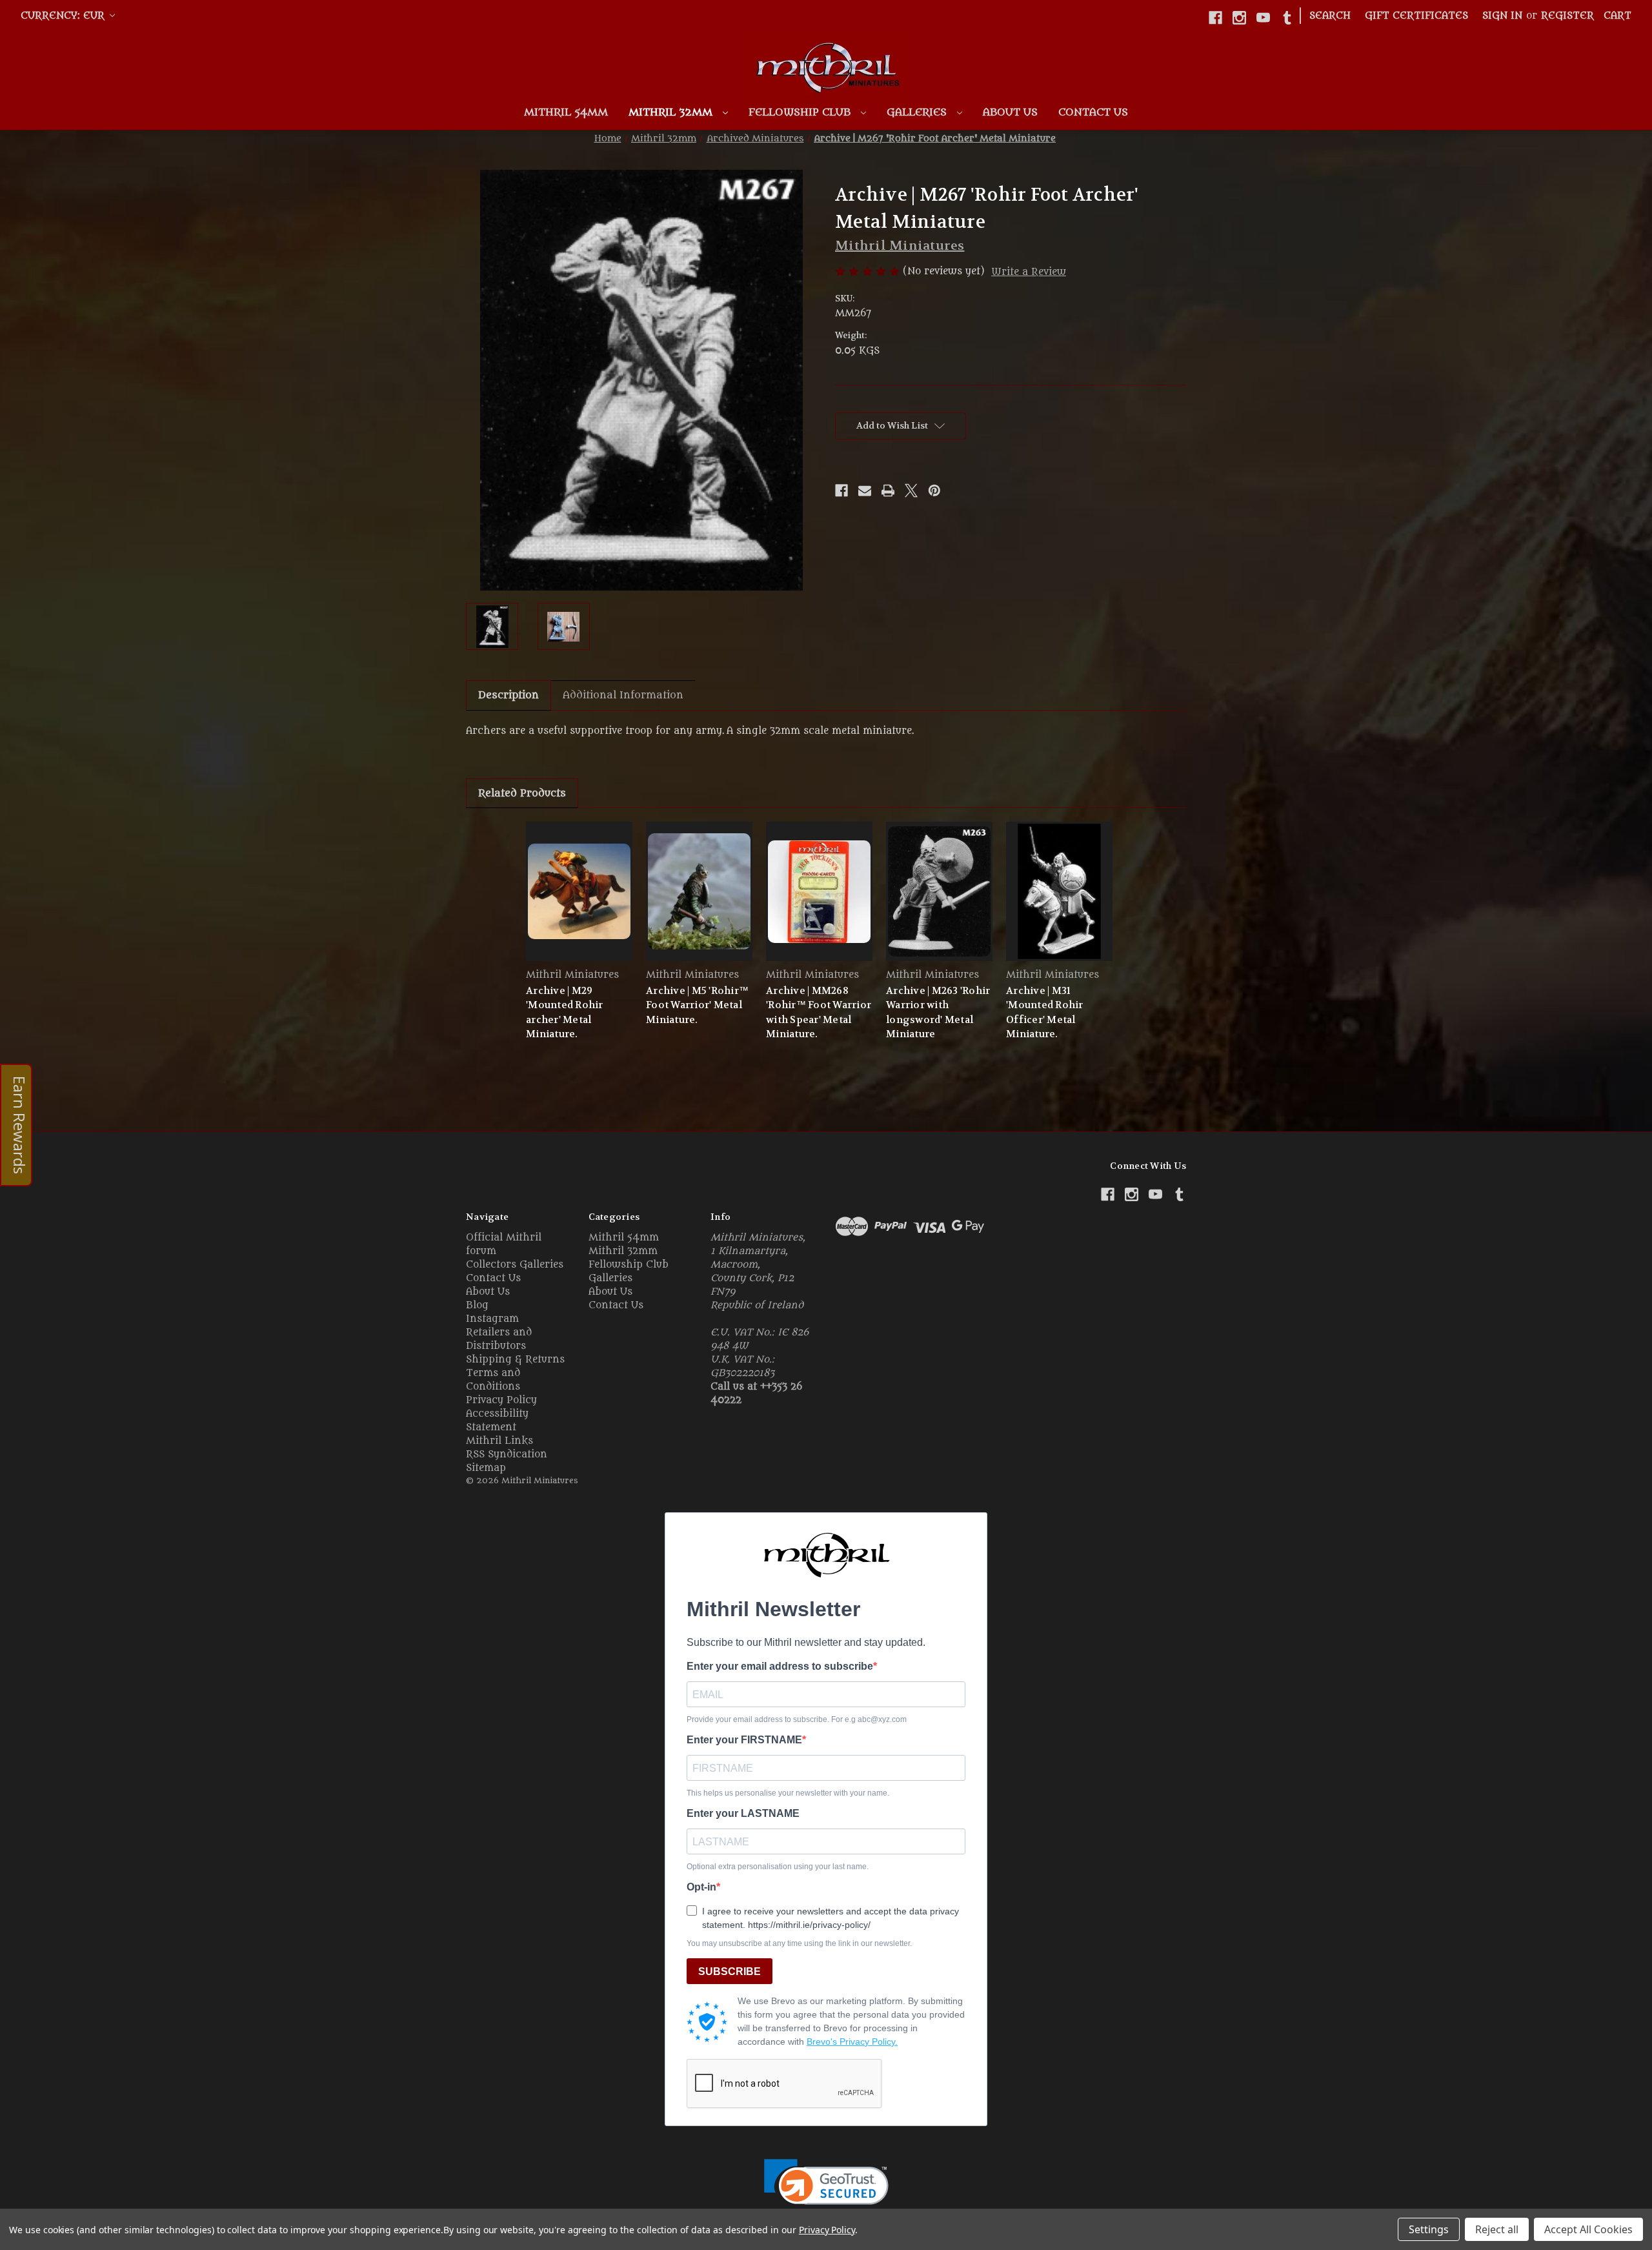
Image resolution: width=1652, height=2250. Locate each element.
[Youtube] (1263, 18)
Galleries (918, 112)
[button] (826, 2190)
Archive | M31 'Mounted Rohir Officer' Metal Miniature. (1045, 1013)
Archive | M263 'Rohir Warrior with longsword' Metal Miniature (938, 1013)
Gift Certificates (1416, 16)
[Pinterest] (934, 491)
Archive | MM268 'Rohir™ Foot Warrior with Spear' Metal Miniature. (819, 1013)
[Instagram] (1239, 18)
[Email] (865, 491)
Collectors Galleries (515, 1265)
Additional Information (623, 695)
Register (1567, 16)
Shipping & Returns (515, 1360)
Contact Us (1093, 112)
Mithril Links (499, 1441)
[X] (911, 491)
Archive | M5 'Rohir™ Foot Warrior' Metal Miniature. (697, 1005)
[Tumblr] (1287, 18)
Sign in (1502, 16)
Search (1330, 16)
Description (509, 695)
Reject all (1497, 2229)
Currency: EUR (64, 16)
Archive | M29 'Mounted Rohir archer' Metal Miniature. (565, 1013)
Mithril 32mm (672, 112)
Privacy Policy (501, 1400)
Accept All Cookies (1588, 2229)
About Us (1010, 112)
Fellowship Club (801, 112)
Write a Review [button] (1029, 272)
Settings (1429, 2229)
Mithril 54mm (566, 112)
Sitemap (486, 1468)
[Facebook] (1215, 18)
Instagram (492, 1319)
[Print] (888, 491)
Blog (477, 1305)
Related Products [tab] (522, 793)
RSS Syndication (507, 1454)
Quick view (579, 891)
